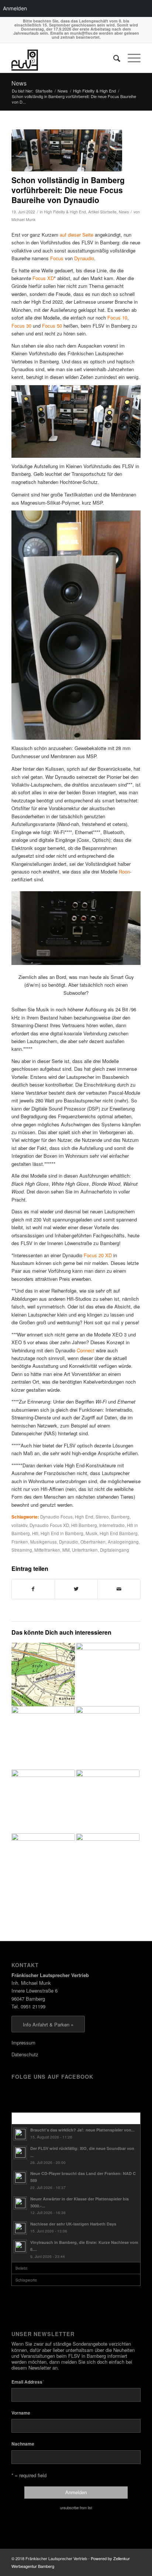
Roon (124, 872)
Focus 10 (117, 318)
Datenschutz (25, 2054)
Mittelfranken (47, 1550)
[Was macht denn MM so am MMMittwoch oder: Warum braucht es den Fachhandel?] (43, 1674)
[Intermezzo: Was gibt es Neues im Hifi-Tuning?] (108, 1801)
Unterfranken (85, 1550)
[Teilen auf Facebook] (33, 1589)
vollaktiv (19, 1525)
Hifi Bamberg (84, 1525)
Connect (86, 1350)
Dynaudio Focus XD (49, 1525)
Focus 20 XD (98, 1255)
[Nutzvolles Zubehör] (43, 1738)
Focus (57, 258)
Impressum (23, 2042)
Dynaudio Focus (56, 1517)
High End (84, 1517)
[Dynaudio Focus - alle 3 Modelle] (67, 150)
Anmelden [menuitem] (15, 8)
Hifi (35, 1533)
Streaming (22, 1550)
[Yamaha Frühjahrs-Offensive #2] (108, 1738)
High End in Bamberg (62, 1533)
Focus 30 (21, 326)
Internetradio (112, 1525)
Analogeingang (123, 1542)
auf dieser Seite (77, 235)
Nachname (23, 2444)
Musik (91, 1533)
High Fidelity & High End (65, 212)
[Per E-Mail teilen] (119, 1589)
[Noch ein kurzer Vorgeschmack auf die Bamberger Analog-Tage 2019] (43, 1865)
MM (66, 1550)
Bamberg (120, 1517)
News (19, 83)
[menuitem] (113, 58)
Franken (20, 1542)
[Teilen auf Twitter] (76, 1589)
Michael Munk (23, 219)
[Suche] (113, 58)
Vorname (21, 2413)
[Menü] (130, 58)
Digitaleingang (115, 1550)
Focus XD (43, 278)
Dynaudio (84, 258)
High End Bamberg (119, 1533)
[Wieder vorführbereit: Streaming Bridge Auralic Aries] (108, 1674)
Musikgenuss (44, 1542)
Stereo (102, 1517)
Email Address (28, 2382)
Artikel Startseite (102, 212)
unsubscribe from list (76, 2508)
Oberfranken (93, 1542)
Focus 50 (52, 326)
